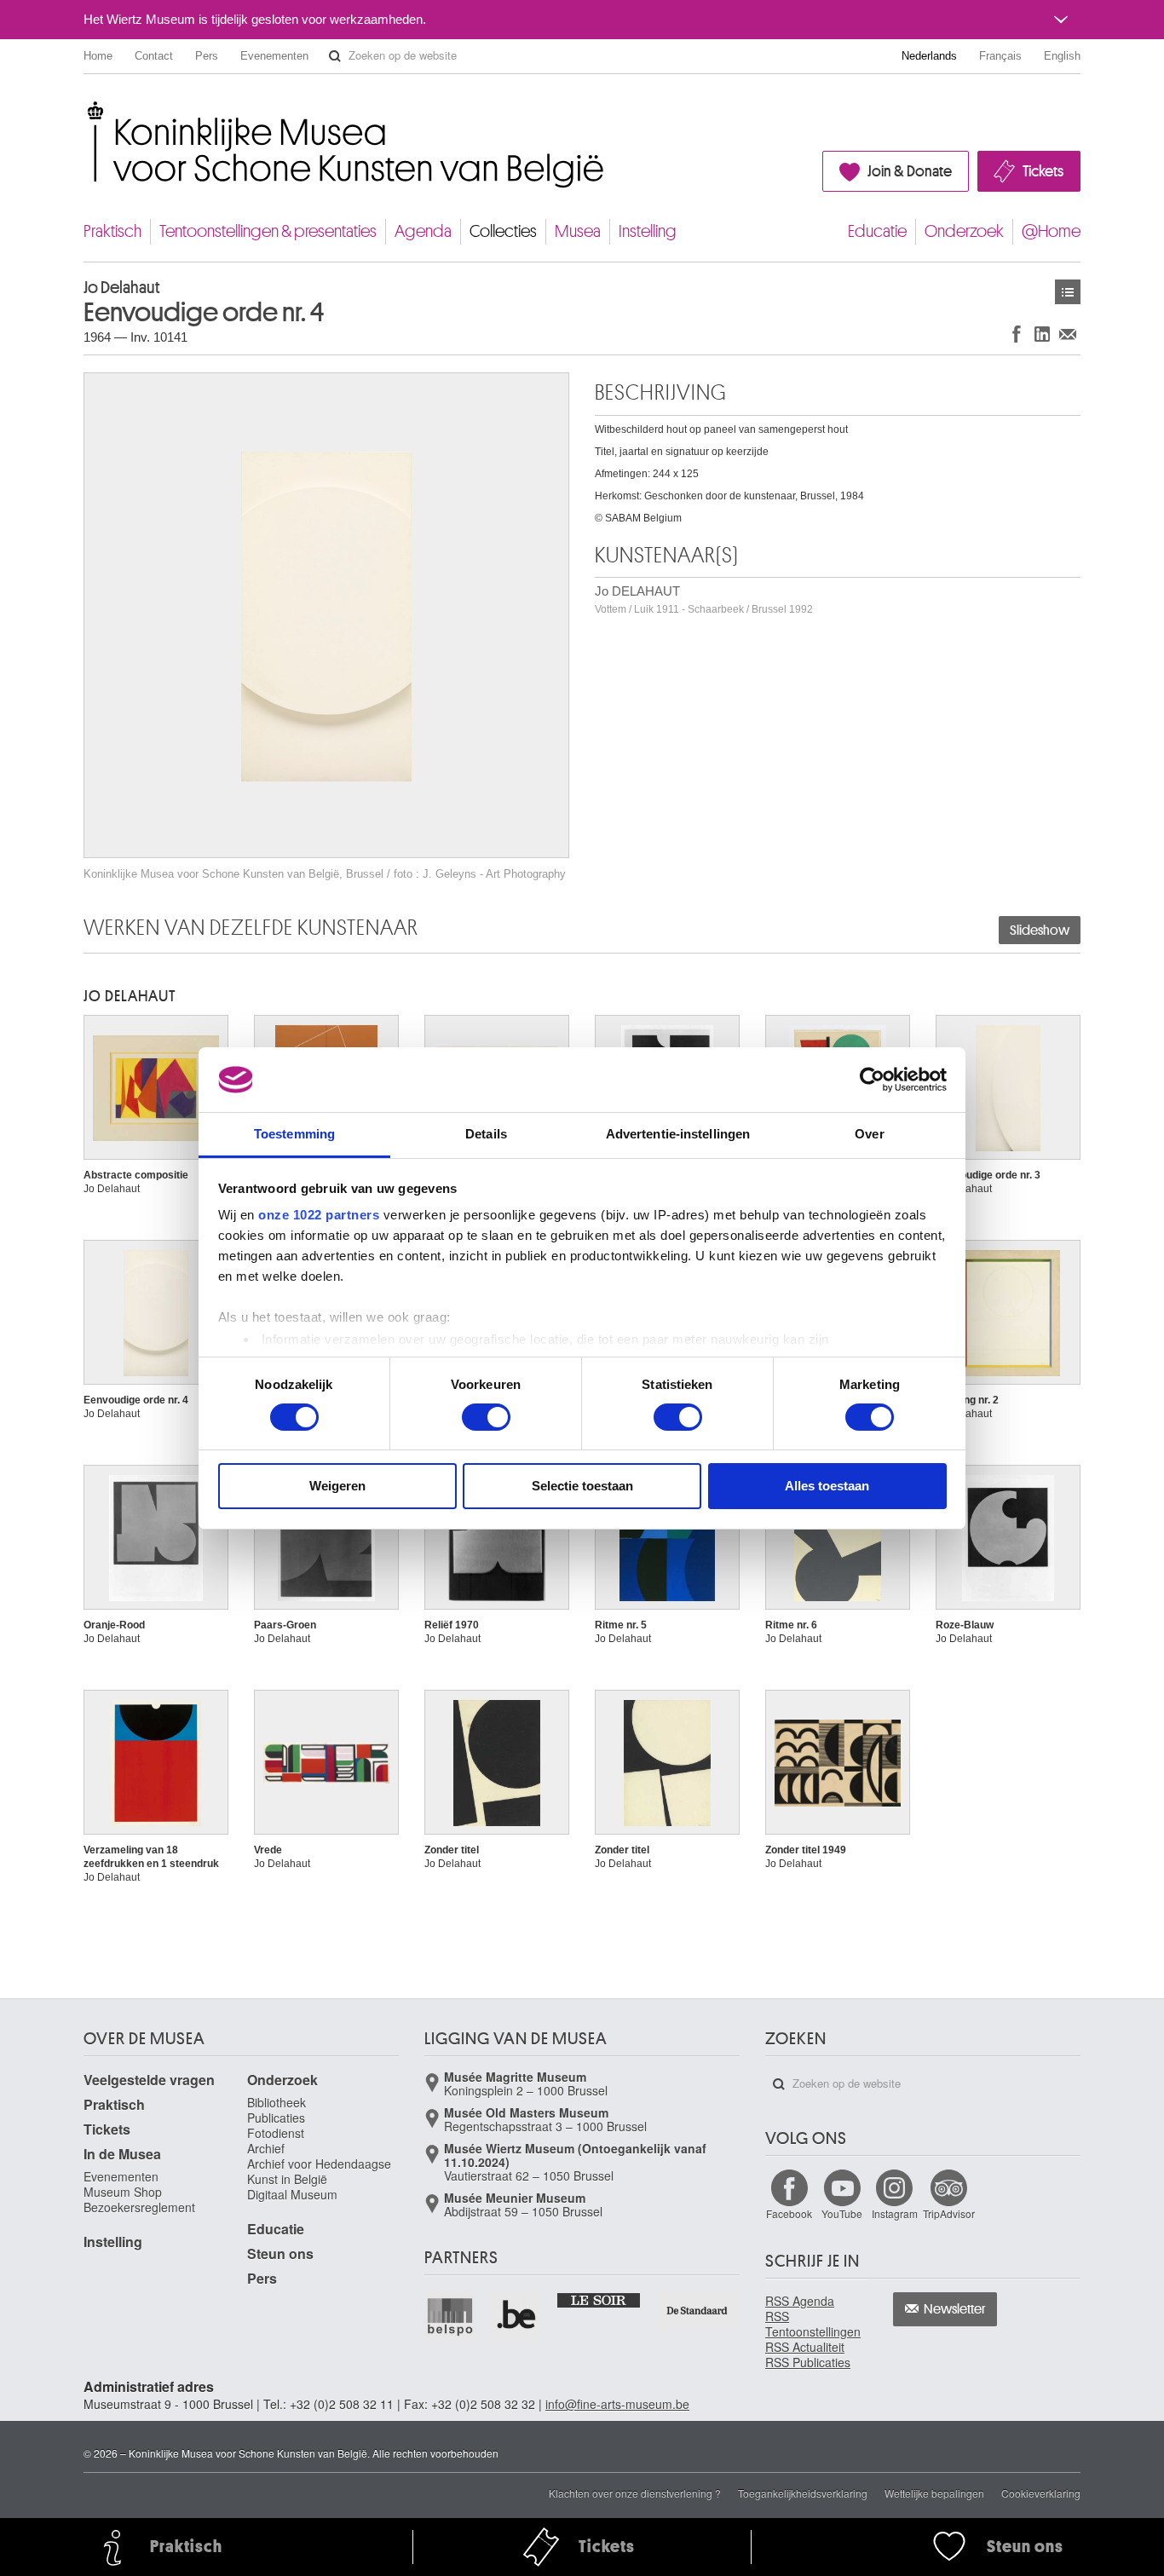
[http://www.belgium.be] (517, 2316)
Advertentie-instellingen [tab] (678, 1134)
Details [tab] (486, 1134)
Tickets (1043, 171)
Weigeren (337, 1486)
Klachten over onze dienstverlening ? (635, 2493)
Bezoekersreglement (139, 2207)
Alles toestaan (827, 1486)
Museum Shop (123, 2192)
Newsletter (955, 2309)
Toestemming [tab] (294, 1134)
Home (98, 56)
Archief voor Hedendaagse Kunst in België (319, 2171)
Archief (266, 2148)
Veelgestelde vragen (149, 2080)
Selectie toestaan (582, 1486)
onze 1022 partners (319, 1215)
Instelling (648, 231)
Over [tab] (869, 1134)
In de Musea (122, 2154)
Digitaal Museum (292, 2194)
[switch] (486, 1417)
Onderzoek (964, 231)
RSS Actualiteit (805, 2347)
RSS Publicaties (808, 2362)
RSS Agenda (800, 2301)
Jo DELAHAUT (704, 599)
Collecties (503, 231)
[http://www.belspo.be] (451, 2316)
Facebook (789, 2213)
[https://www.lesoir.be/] (599, 2299)
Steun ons (280, 2253)
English (1062, 56)
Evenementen (274, 56)
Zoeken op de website (335, 56)
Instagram (895, 2213)
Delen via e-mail (1068, 334)
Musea (578, 231)
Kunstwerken (1068, 292)
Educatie (877, 231)
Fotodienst (276, 2133)
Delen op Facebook (1017, 334)
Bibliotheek (277, 2102)
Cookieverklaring (1041, 2493)
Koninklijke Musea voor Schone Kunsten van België (87, 110)
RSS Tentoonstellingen (813, 2324)
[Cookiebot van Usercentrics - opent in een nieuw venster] (872, 1080)
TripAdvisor (949, 2213)
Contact (154, 56)
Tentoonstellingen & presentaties (268, 231)
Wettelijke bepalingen (934, 2493)
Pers (207, 56)
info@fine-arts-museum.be (617, 2404)
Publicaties (276, 2118)
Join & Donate (910, 171)
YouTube (842, 2213)
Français (1000, 56)
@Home (1051, 231)
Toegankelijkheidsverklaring (803, 2493)
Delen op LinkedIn (1042, 334)
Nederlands (929, 56)
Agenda (423, 231)
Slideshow (1040, 931)
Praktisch (112, 231)
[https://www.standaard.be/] (697, 2311)
